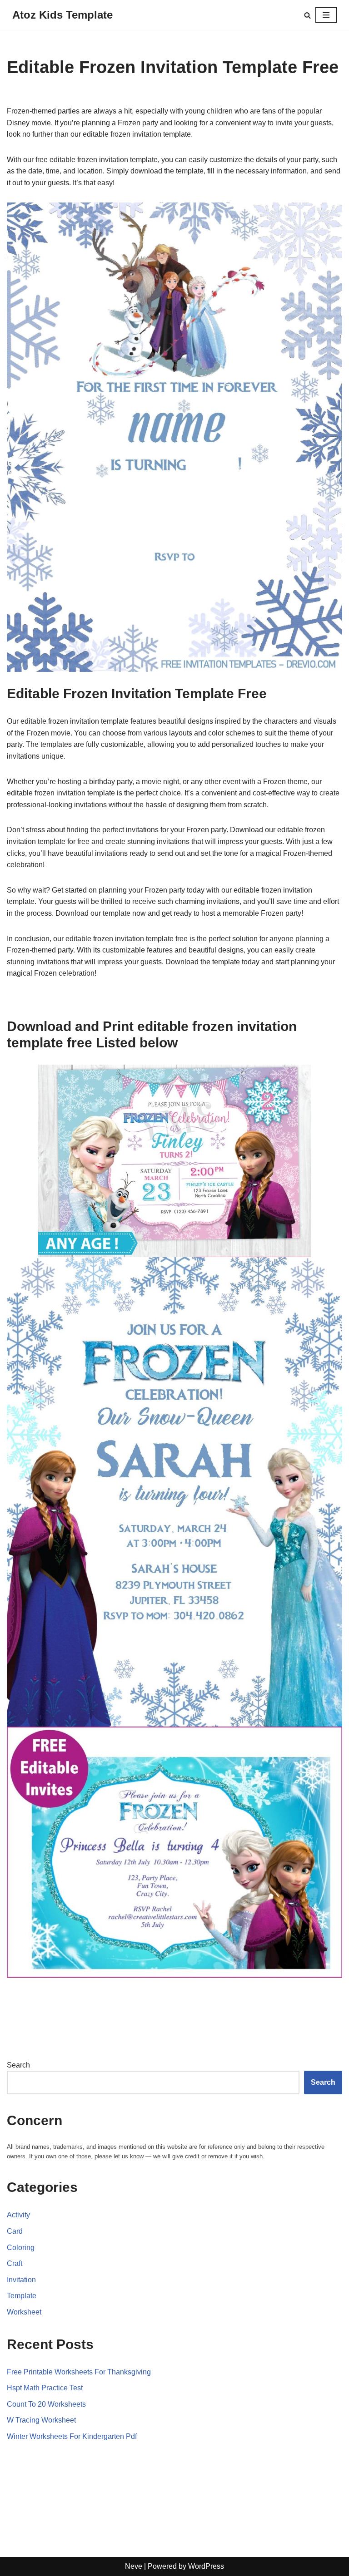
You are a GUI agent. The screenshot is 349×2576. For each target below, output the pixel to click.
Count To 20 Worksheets (46, 2404)
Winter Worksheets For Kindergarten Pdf (72, 2436)
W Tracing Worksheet (41, 2420)
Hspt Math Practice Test (45, 2388)
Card (15, 2231)
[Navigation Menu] (326, 15)
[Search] (307, 15)
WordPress (206, 2566)
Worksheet (24, 2312)
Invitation (21, 2280)
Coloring (21, 2248)
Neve (134, 2566)
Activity (18, 2215)
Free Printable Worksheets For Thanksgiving (79, 2372)
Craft (15, 2263)
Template (22, 2296)
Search (18, 2065)
